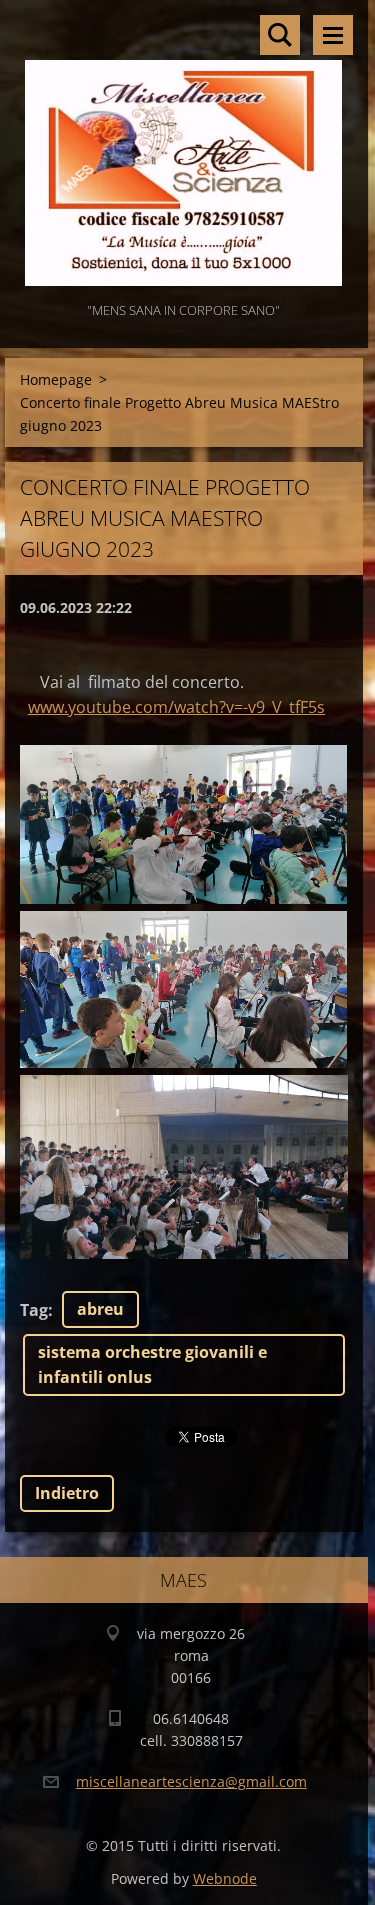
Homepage (56, 379)
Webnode (225, 1878)
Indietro (67, 1493)
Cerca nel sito (280, 35)
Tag (34, 1310)
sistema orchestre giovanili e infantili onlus (152, 1364)
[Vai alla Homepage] (184, 149)
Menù (333, 35)
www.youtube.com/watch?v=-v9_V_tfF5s (176, 707)
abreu (100, 1309)
